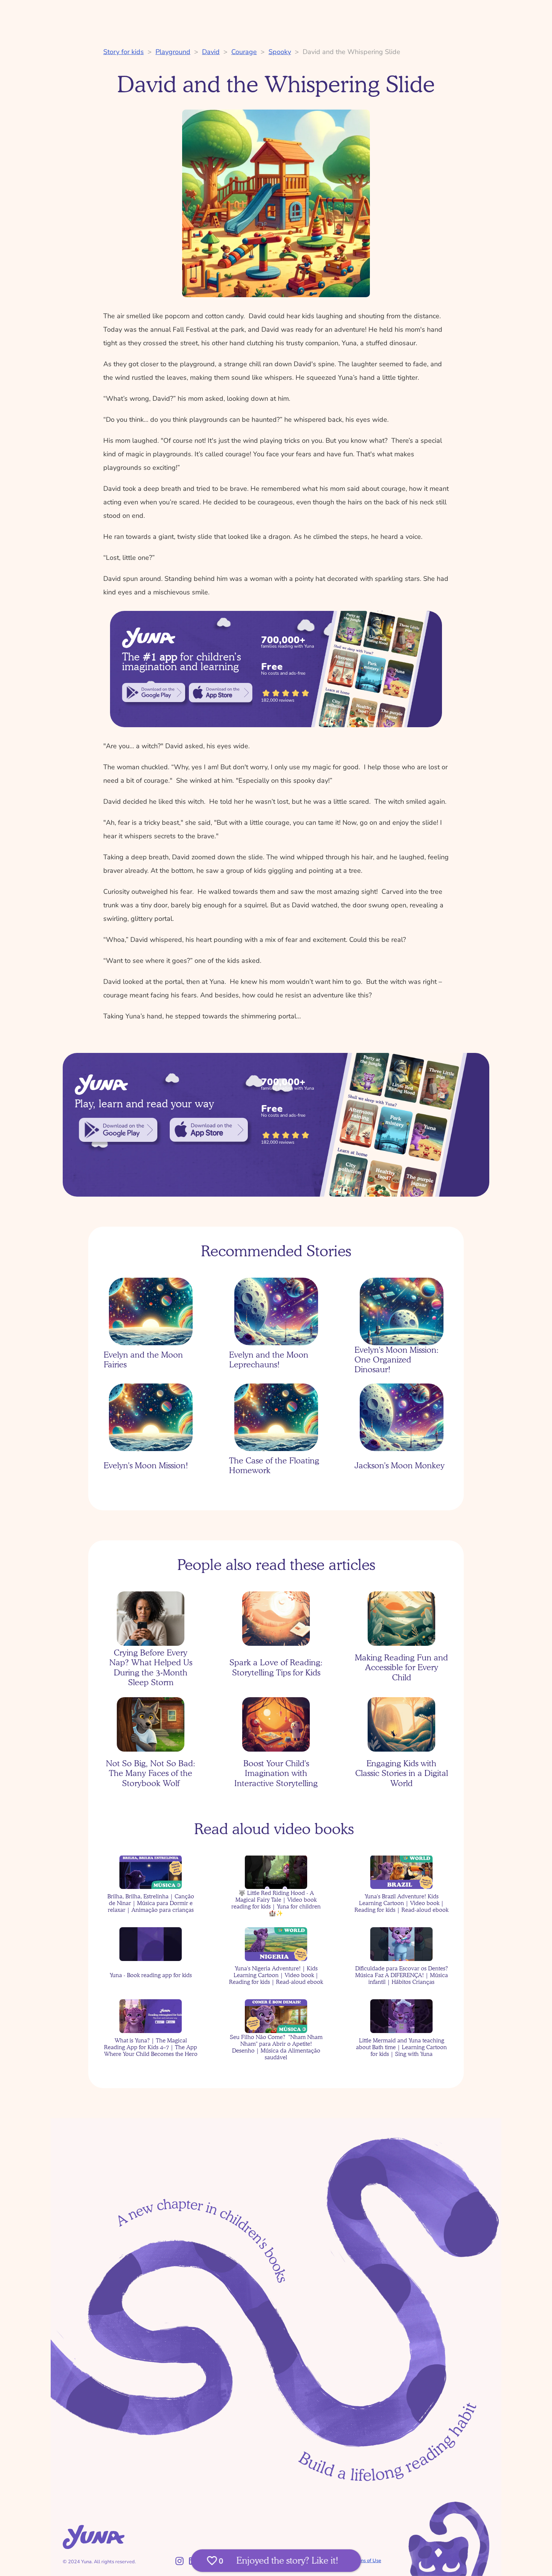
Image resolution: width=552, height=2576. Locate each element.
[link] (154, 693)
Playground (173, 52)
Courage (244, 52)
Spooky (280, 52)
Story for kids (124, 52)
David (211, 52)
